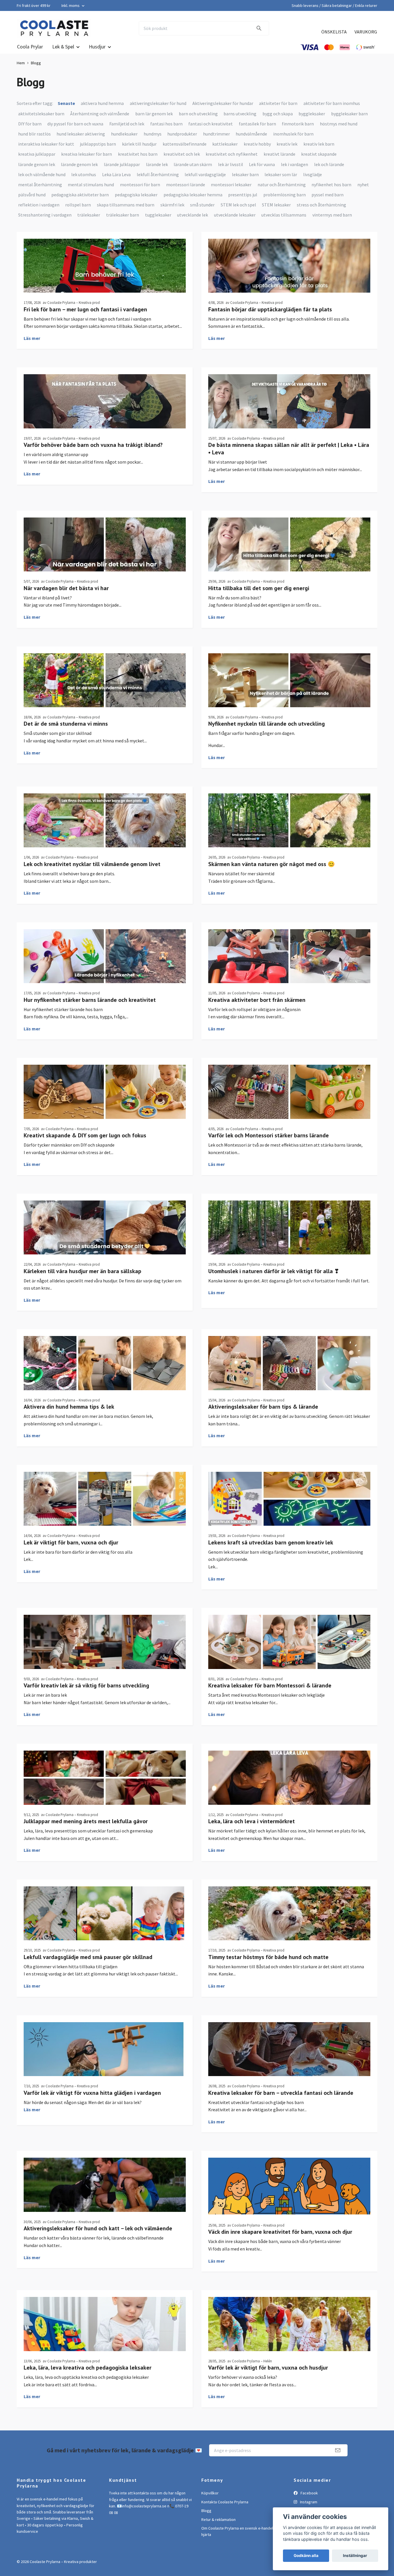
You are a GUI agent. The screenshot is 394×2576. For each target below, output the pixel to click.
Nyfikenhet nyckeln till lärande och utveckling (267, 724)
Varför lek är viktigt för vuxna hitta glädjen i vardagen (92, 2093)
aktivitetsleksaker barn (41, 114)
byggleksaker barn (349, 114)
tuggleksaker (158, 215)
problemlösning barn (285, 195)
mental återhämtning (40, 185)
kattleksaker (225, 144)
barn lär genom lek (154, 114)
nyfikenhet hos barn (331, 185)
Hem (21, 63)
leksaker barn (245, 174)
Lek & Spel (63, 47)
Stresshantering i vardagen (45, 215)
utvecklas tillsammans (284, 215)
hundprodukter (182, 134)
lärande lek (157, 164)
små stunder (202, 205)
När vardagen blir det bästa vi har (66, 588)
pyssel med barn (328, 195)
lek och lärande (329, 164)
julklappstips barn (98, 144)
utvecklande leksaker (235, 215)
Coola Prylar (30, 47)
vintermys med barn (332, 215)
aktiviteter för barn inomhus (332, 103)
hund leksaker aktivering (81, 134)
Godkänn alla (306, 2556)
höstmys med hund (339, 124)
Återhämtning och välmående (100, 114)
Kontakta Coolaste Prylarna (225, 2502)
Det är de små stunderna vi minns (66, 724)
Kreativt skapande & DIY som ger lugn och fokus (85, 1135)
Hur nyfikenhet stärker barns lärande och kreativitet (90, 1000)
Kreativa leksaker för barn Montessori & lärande (270, 1685)
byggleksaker (312, 114)
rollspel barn (78, 205)
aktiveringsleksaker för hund (158, 103)
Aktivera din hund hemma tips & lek (69, 1407)
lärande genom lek (37, 164)
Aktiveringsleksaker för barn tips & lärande (263, 1407)
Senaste (66, 103)
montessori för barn (140, 185)
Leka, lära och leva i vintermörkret (252, 1821)
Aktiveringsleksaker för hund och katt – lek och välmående (98, 2228)
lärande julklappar (122, 164)
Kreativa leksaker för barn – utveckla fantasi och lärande (281, 2093)
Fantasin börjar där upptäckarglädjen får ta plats (270, 309)
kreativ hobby (257, 144)
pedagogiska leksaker (136, 195)
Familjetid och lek (127, 124)
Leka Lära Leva (116, 174)
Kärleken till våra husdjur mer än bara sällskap (82, 1271)
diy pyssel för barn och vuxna (75, 124)
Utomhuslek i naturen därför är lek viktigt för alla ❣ (274, 1271)
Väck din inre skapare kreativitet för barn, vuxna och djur (280, 2232)
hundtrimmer (216, 134)
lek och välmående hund (42, 174)
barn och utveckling (198, 114)
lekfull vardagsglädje (205, 174)
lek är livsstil (231, 164)
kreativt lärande (279, 154)
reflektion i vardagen (39, 205)
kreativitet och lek (182, 154)
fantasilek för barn (257, 124)
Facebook (309, 2493)
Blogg (206, 2511)
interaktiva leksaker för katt (46, 144)
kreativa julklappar (37, 154)
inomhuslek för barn (293, 134)
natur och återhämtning (282, 185)
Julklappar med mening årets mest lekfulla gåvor (86, 1821)
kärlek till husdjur (139, 144)
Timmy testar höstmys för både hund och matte (268, 1957)
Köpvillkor (210, 2493)
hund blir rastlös (34, 134)
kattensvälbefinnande (185, 144)
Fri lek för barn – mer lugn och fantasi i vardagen (85, 309)
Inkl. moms (71, 5)
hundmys (153, 134)
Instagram (308, 2502)
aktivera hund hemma (102, 103)
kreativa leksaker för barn (87, 154)
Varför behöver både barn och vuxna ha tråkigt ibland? (93, 445)
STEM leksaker (276, 205)
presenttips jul (243, 195)
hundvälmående (251, 134)
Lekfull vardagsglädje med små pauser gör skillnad (88, 1957)
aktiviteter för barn (278, 103)
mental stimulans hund (91, 185)
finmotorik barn (298, 124)
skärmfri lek (172, 205)
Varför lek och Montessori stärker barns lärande (269, 1135)
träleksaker (89, 215)
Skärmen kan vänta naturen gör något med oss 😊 (272, 864)
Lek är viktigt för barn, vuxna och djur (71, 1542)
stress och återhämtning (321, 205)
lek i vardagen (294, 164)
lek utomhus (84, 174)
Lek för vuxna (262, 164)
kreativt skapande (319, 154)
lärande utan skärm (193, 164)
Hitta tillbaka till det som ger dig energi (259, 588)
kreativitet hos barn (138, 154)
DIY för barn (30, 124)
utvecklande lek (193, 215)
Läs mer (32, 338)
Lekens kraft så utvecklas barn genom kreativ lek (271, 1542)
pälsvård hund (32, 195)
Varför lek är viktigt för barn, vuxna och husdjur (268, 2368)
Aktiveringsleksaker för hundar (223, 103)
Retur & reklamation (218, 2519)
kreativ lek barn (319, 144)
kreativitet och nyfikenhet (232, 154)
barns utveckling (240, 114)
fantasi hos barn (166, 124)
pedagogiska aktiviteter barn (80, 195)
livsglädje (313, 174)
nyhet (363, 185)
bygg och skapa (278, 114)
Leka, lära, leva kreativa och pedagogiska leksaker (88, 2368)
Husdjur (97, 47)
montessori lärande (186, 185)
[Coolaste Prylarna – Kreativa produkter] (54, 28)
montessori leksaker (231, 185)
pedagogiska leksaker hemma (193, 195)
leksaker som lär (281, 174)
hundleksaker (124, 134)
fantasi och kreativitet (211, 124)
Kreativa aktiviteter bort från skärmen (257, 1000)
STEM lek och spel (238, 205)
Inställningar (355, 2556)
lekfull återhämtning (158, 174)
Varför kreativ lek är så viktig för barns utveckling (86, 1685)
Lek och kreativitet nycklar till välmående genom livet (92, 864)
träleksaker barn (123, 215)
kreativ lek (287, 144)
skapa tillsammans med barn (126, 205)
